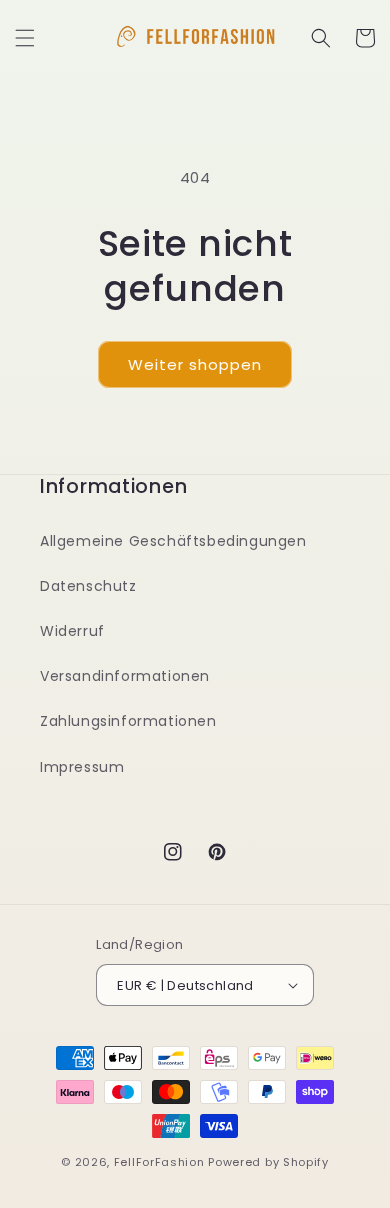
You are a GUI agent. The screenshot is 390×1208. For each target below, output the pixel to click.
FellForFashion (159, 1162)
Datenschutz (88, 586)
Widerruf (72, 631)
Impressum (82, 767)
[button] (25, 38)
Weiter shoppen (195, 364)
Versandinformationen (125, 676)
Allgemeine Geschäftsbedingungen (173, 541)
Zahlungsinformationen (128, 721)
